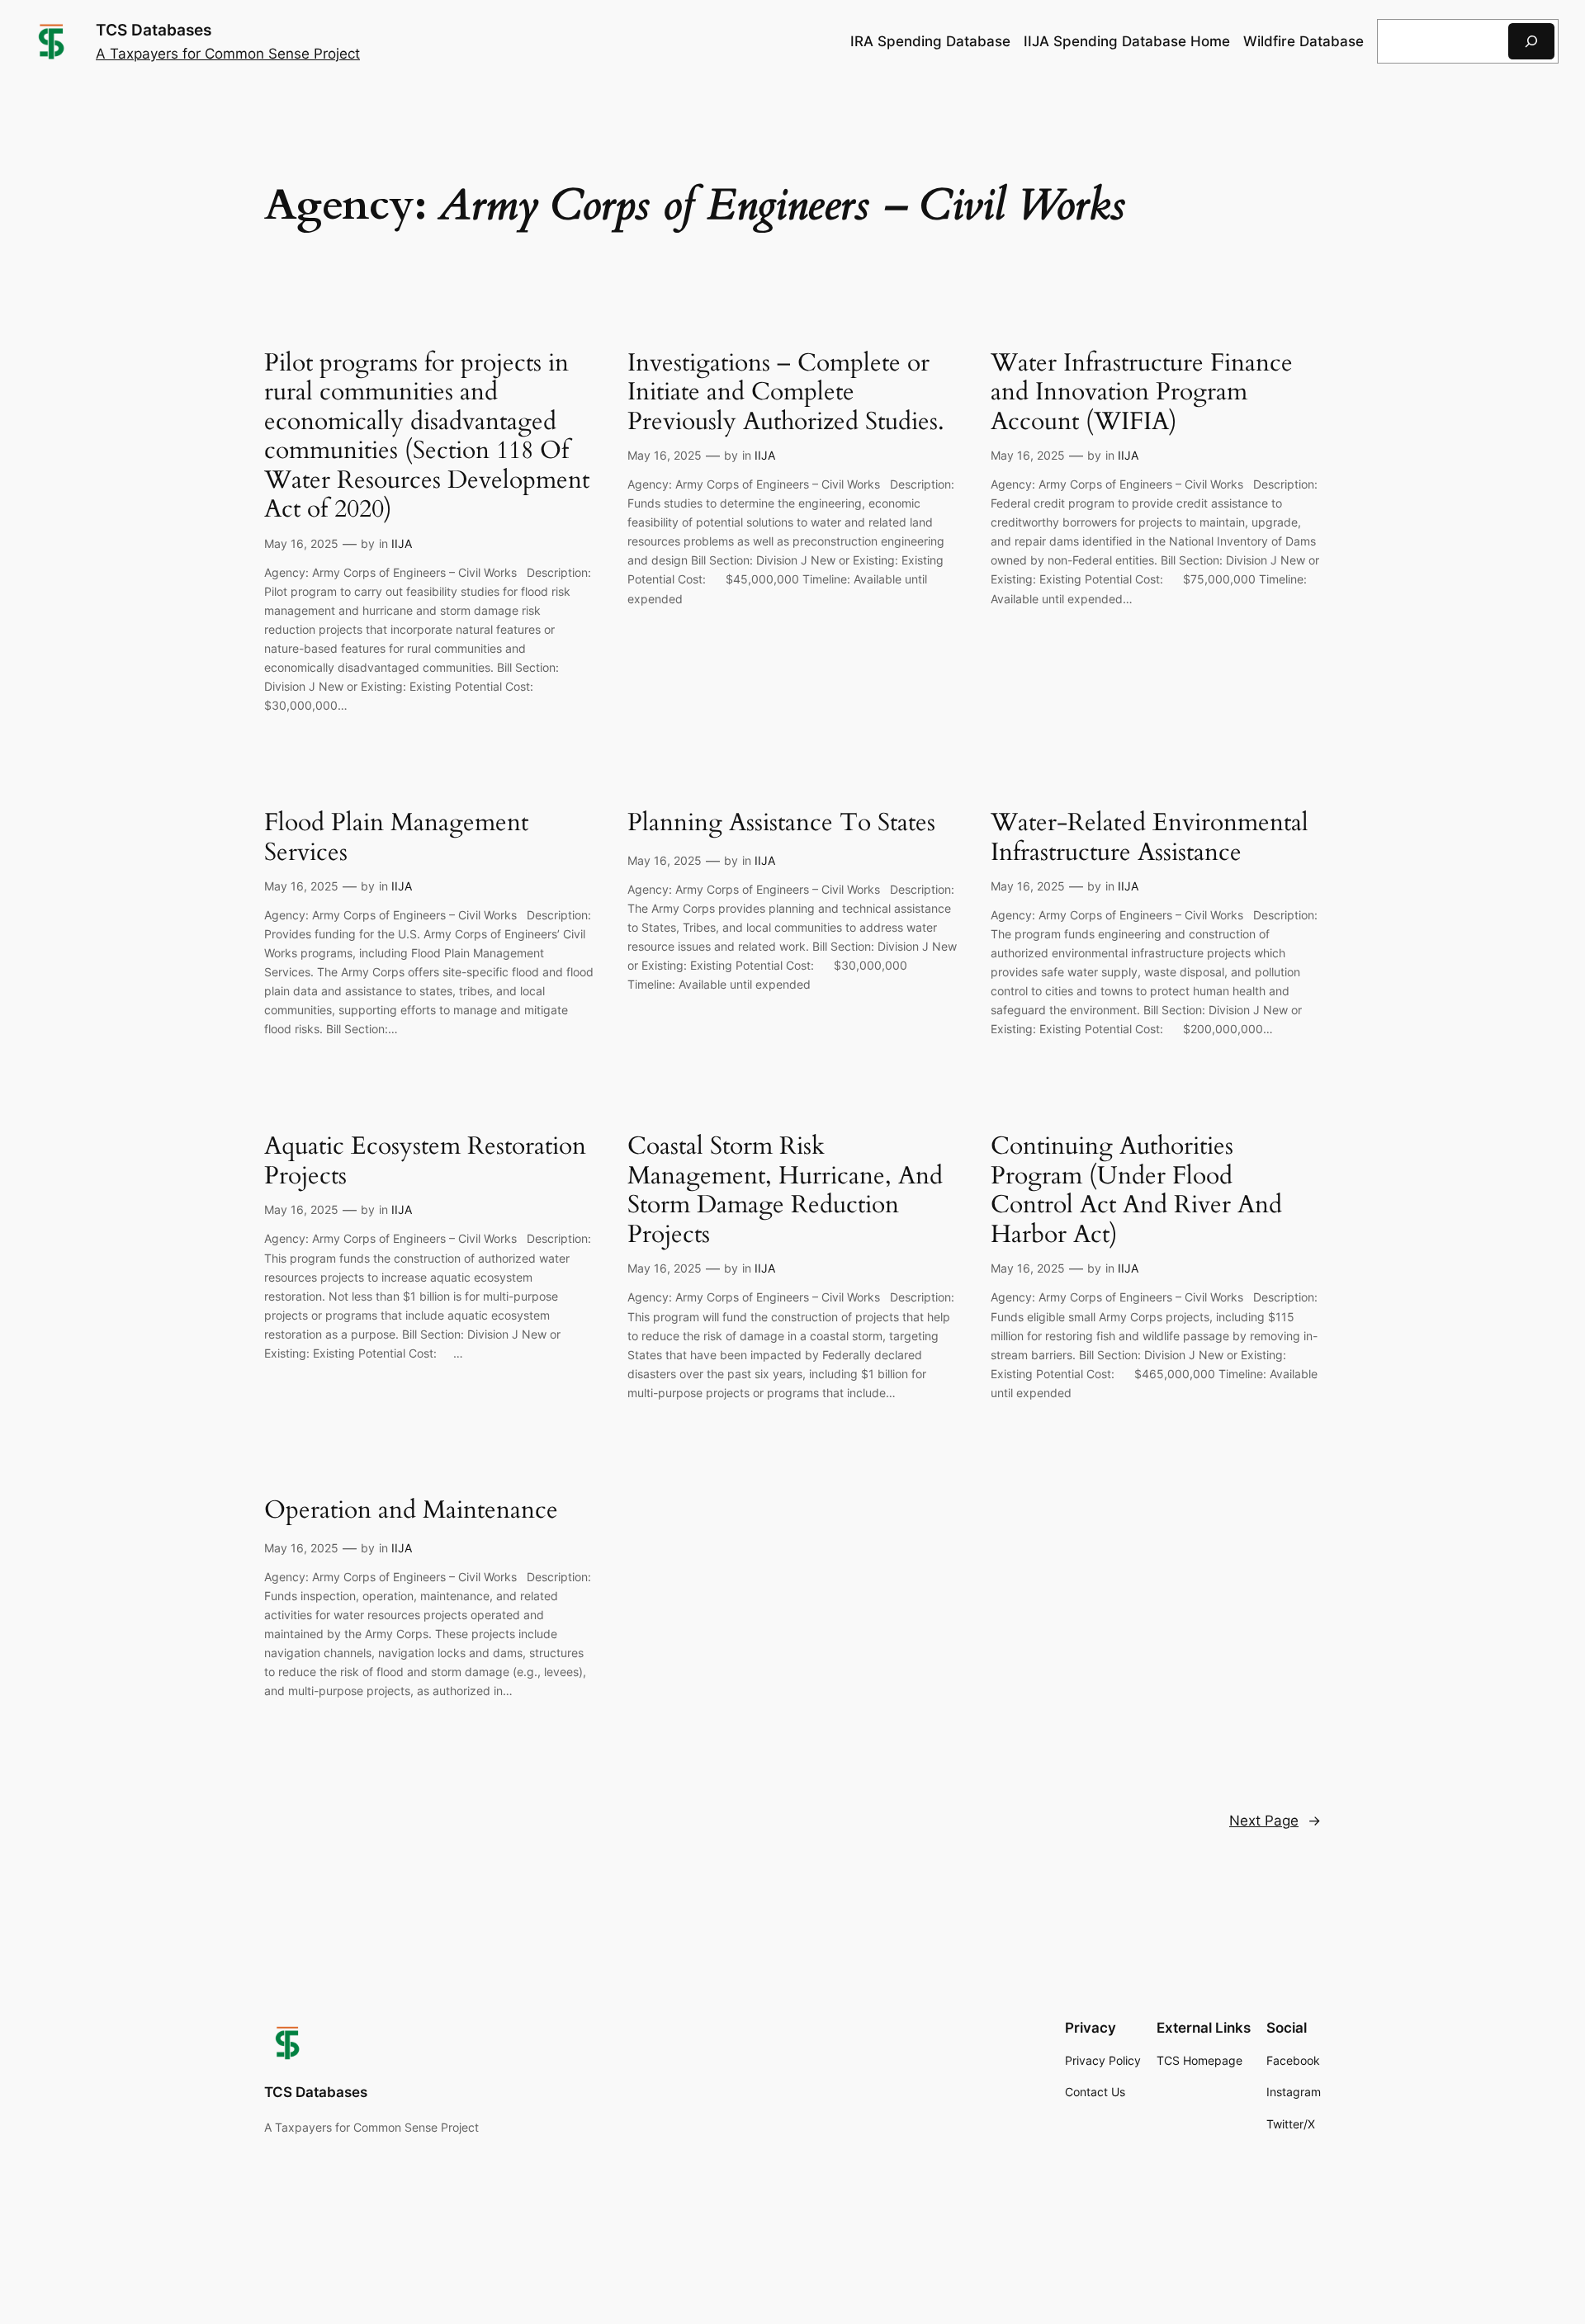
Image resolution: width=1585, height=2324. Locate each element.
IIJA (402, 543)
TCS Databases (154, 30)
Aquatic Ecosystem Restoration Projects (425, 1162)
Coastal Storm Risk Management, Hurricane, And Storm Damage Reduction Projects (785, 1191)
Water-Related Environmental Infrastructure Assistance (1150, 838)
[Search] (1531, 41)
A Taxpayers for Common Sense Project (228, 54)
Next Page (1275, 1821)
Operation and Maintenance (411, 1511)
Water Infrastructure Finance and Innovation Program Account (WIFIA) (1142, 393)
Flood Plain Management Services (396, 838)
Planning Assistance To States (781, 824)
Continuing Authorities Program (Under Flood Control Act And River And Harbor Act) (1136, 1191)
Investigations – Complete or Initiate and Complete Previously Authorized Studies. (786, 393)
